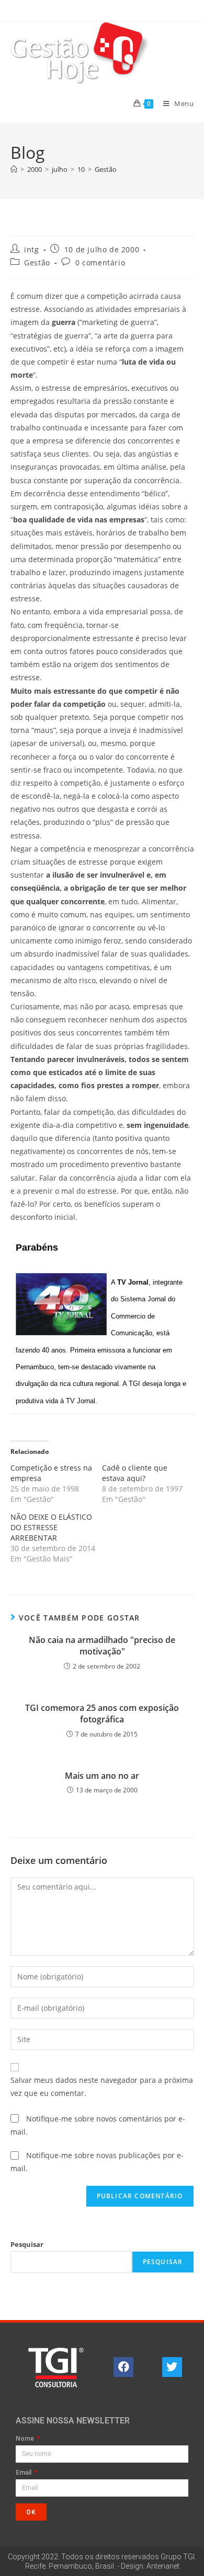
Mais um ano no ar (102, 1776)
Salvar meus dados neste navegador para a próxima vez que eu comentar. (102, 2087)
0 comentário (100, 263)
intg (31, 249)
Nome (26, 2439)
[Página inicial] (14, 169)
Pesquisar (27, 2244)
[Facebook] (123, 2367)
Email (24, 2473)
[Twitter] (172, 2367)
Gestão (106, 169)
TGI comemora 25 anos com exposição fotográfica (102, 1714)
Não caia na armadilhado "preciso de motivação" (102, 1646)
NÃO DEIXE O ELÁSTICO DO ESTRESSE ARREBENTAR (51, 1527)
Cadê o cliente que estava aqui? (135, 1473)
